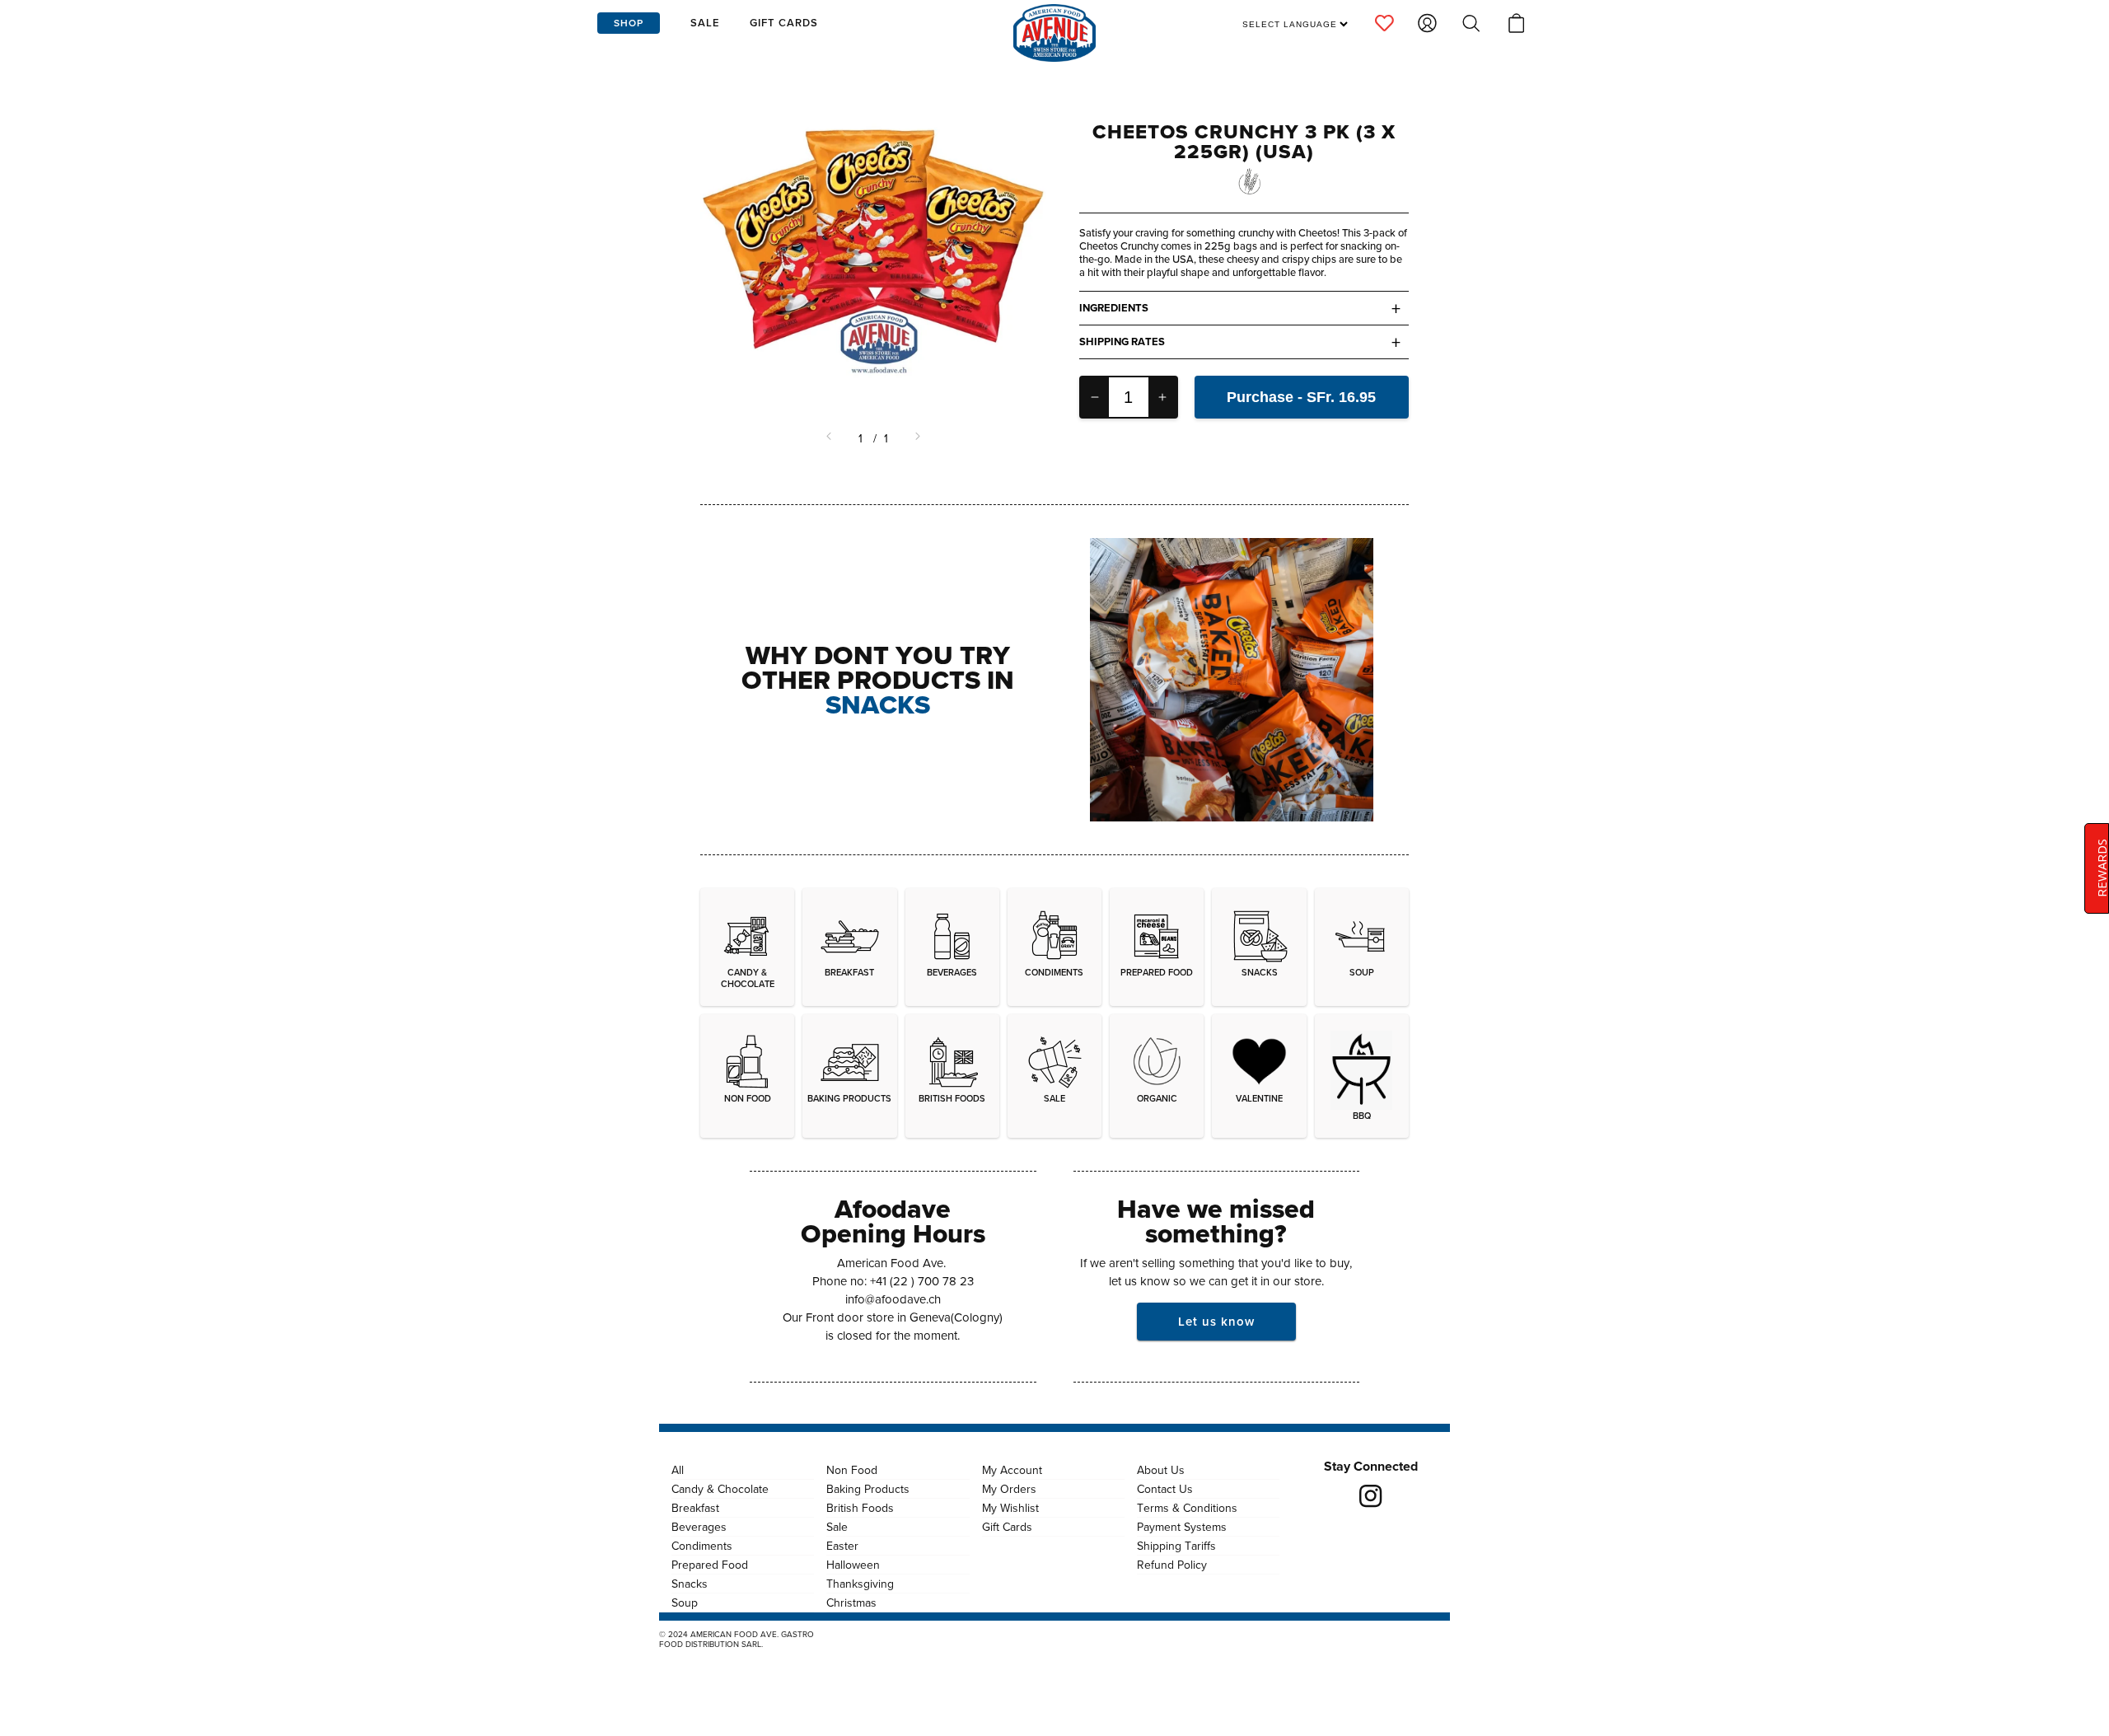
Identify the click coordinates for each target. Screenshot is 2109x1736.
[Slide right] (916, 438)
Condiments (702, 1546)
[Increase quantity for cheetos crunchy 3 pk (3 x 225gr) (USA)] (1162, 397)
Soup (685, 1603)
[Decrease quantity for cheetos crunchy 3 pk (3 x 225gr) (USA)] (1095, 397)
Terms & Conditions (1187, 1508)
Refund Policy (1172, 1565)
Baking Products (868, 1489)
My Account (1012, 1470)
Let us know (1216, 1321)
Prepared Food (710, 1565)
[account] (1384, 23)
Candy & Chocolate (720, 1489)
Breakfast (695, 1508)
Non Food (852, 1470)
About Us (1161, 1470)
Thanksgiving (860, 1584)
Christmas (851, 1603)
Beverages (699, 1527)
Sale (837, 1527)
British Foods (860, 1508)
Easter (842, 1546)
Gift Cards (1007, 1527)
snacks (878, 704)
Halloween (853, 1565)
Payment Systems (1182, 1527)
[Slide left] (830, 438)
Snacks (690, 1584)
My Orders (1009, 1489)
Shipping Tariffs (1176, 1546)
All (678, 1470)
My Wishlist (1010, 1508)
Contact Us (1165, 1489)
